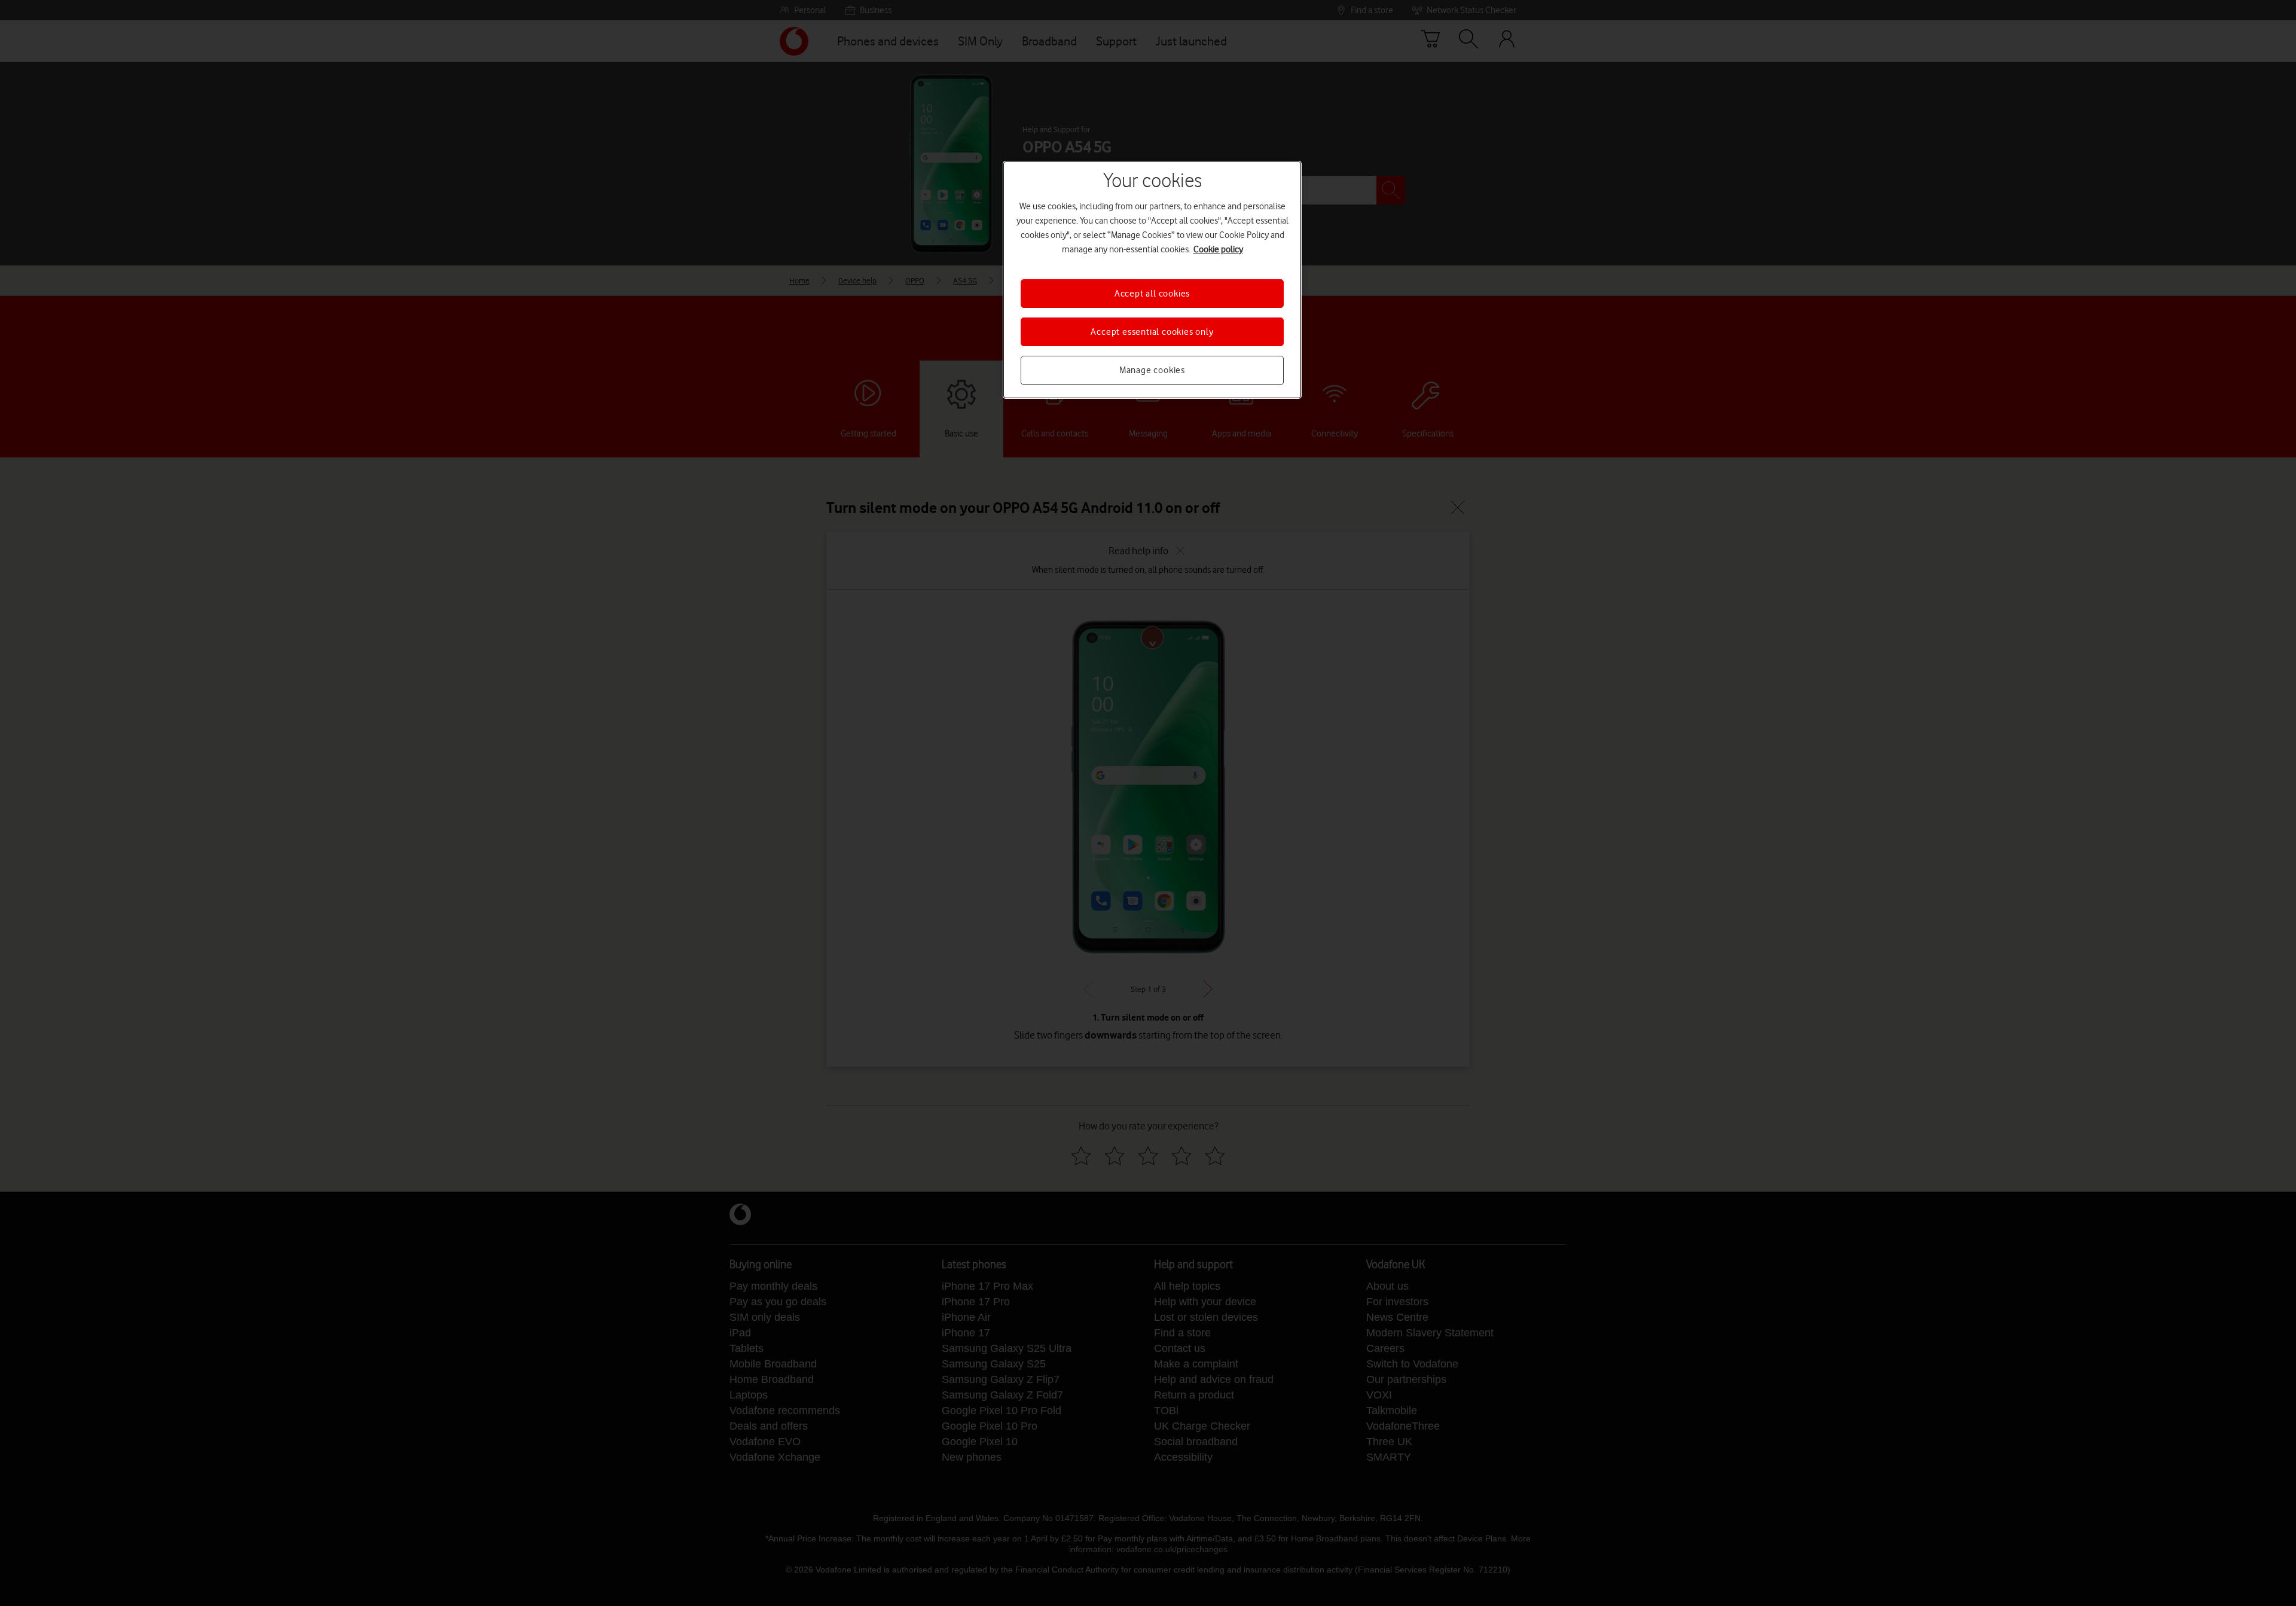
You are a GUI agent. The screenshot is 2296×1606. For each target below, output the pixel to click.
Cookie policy (1218, 249)
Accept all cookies (1152, 294)
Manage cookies (1152, 370)
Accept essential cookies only (1152, 332)
